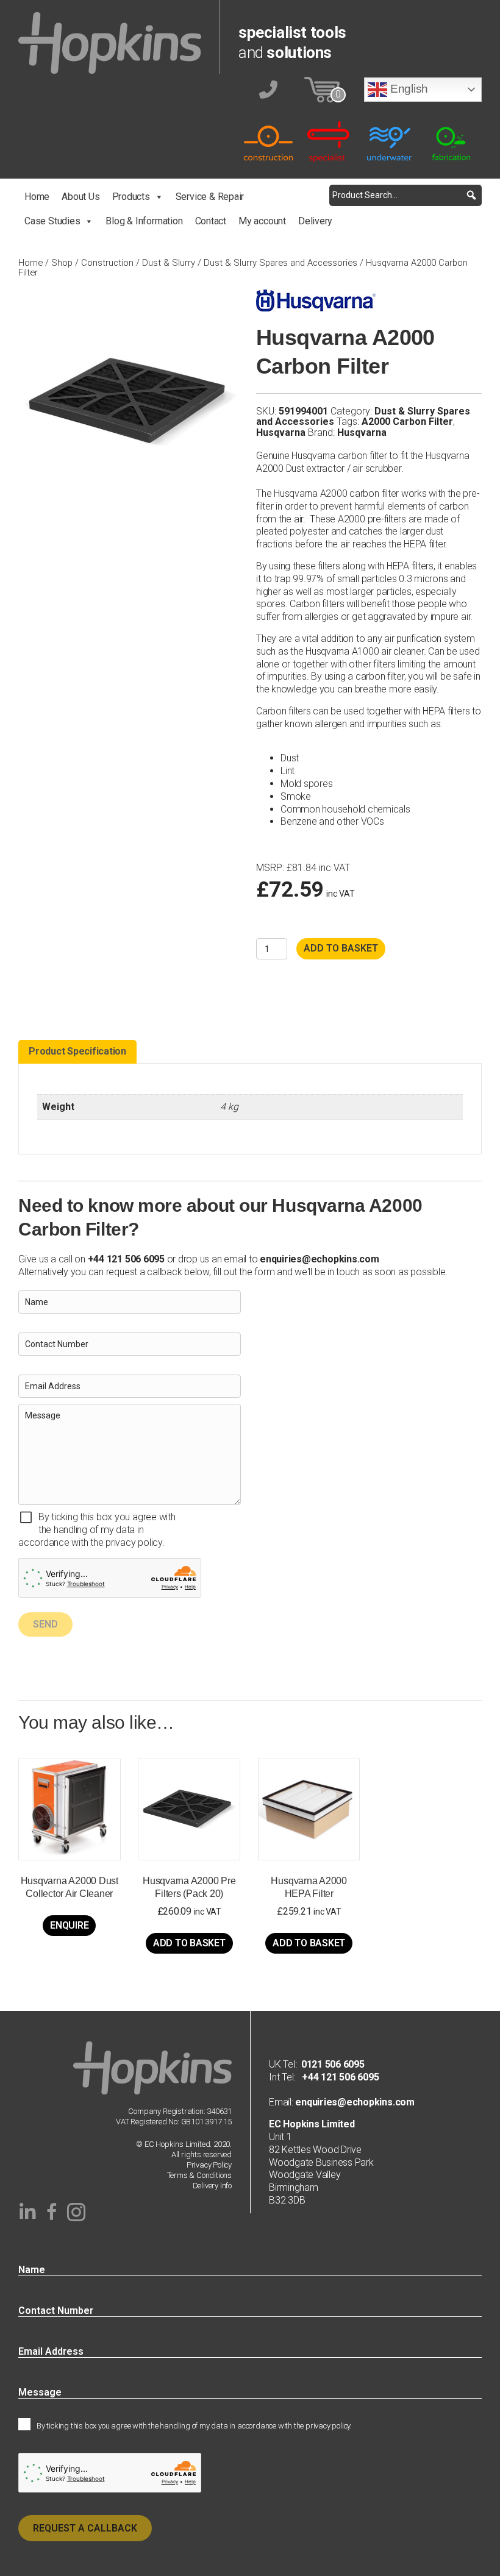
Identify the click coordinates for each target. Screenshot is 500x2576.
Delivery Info (212, 2186)
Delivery (315, 221)
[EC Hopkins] (110, 42)
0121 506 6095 (333, 2064)
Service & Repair (210, 197)
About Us (80, 197)
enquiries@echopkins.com (319, 1259)
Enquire (69, 1925)
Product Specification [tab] (77, 1051)
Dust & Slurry (169, 263)
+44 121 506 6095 (337, 2077)
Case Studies (52, 221)
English (408, 89)
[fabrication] (451, 141)
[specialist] (329, 141)
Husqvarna (281, 432)
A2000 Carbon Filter (407, 422)
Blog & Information (144, 221)
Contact (211, 221)
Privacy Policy (209, 2165)
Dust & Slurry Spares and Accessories (280, 263)
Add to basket (341, 948)
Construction (107, 263)
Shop (62, 263)
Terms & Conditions (200, 2175)
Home (37, 197)
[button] (471, 195)
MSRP (269, 868)
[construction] (268, 141)
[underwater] (390, 141)
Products (131, 197)
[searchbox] (405, 195)
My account (262, 221)
